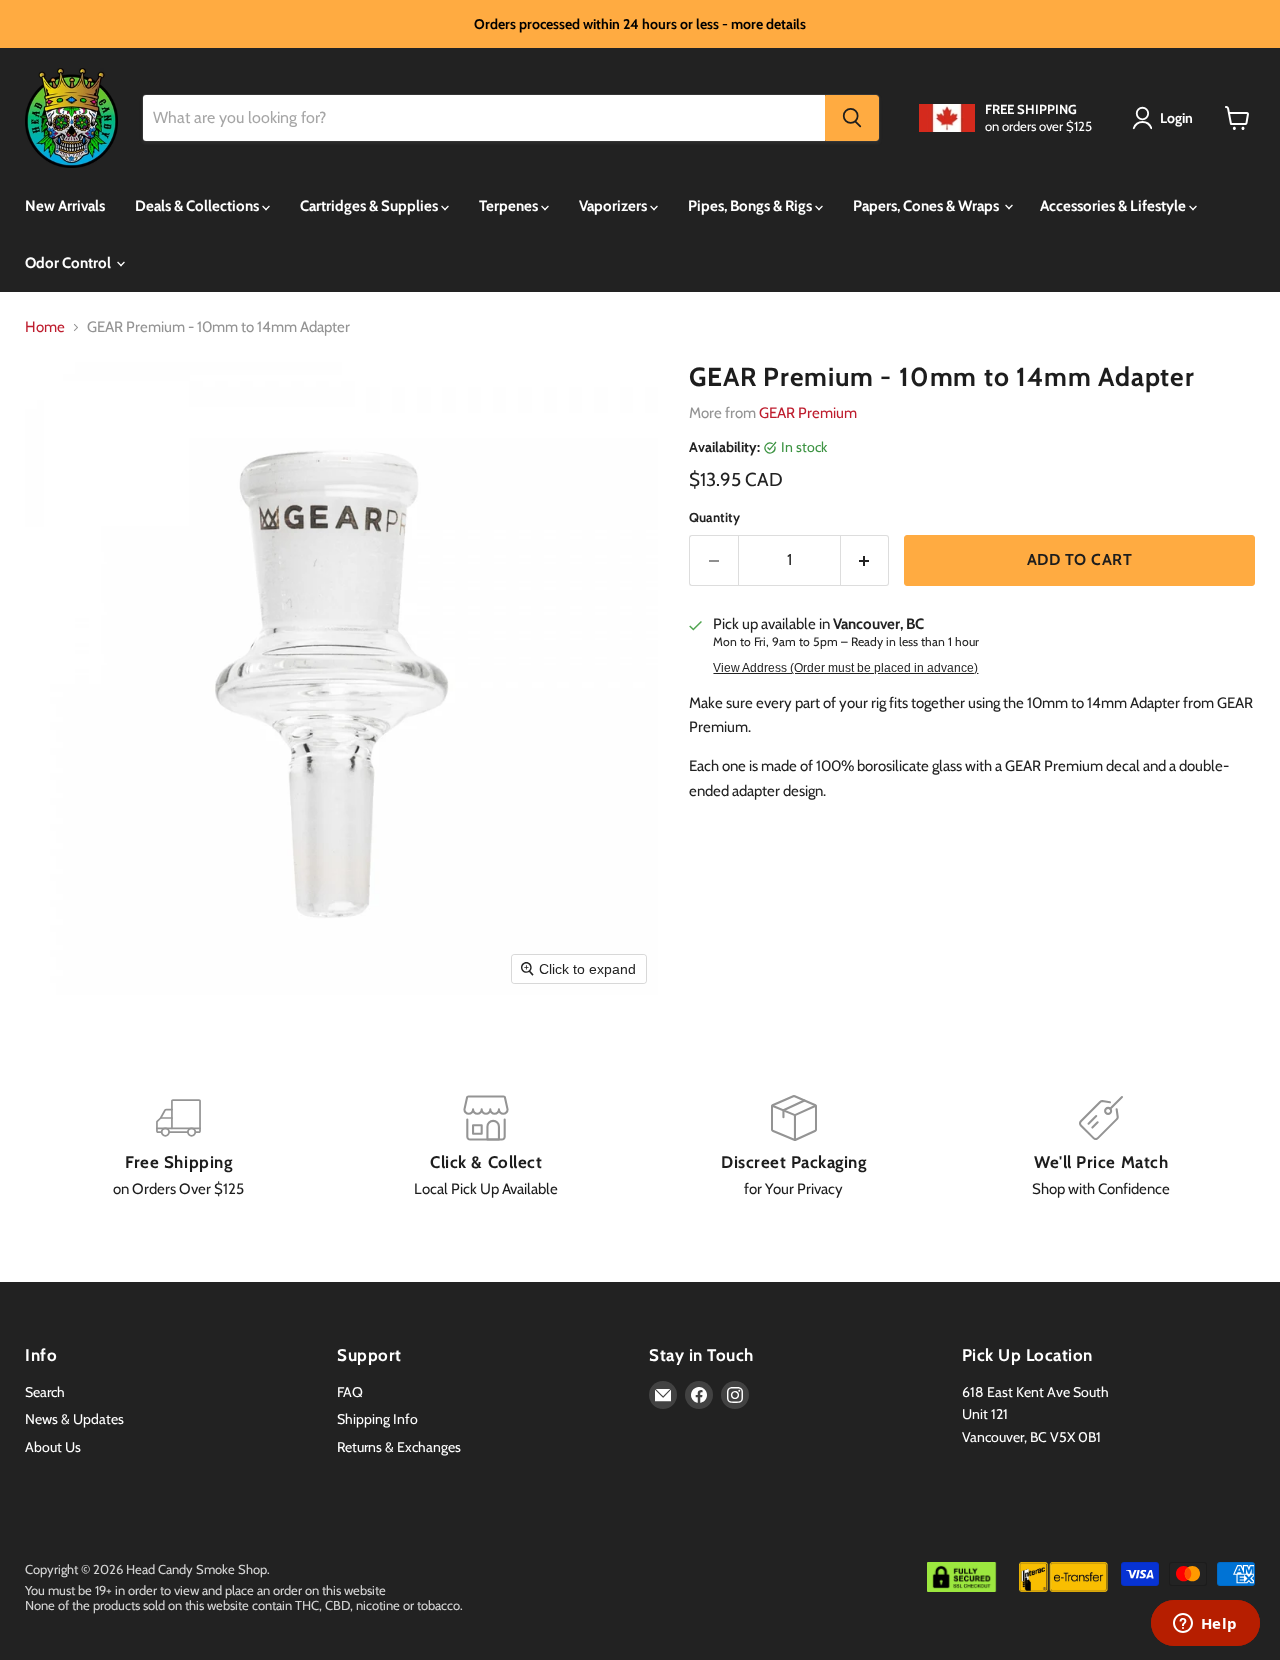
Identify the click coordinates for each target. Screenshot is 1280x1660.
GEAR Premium (808, 413)
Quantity (714, 517)
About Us (53, 1447)
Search (45, 1392)
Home (45, 327)
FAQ (350, 1392)
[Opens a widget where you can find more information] (1205, 1625)
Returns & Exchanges (399, 1447)
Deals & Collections (198, 206)
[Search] (852, 118)
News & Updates (74, 1419)
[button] (1166, 118)
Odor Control (69, 263)
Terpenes (510, 206)
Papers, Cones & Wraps (927, 206)
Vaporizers (614, 206)
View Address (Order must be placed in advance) (845, 668)
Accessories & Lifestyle (1114, 206)
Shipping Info (377, 1419)
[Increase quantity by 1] (865, 560)
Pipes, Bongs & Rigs (751, 206)
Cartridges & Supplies (370, 206)
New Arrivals (65, 206)
